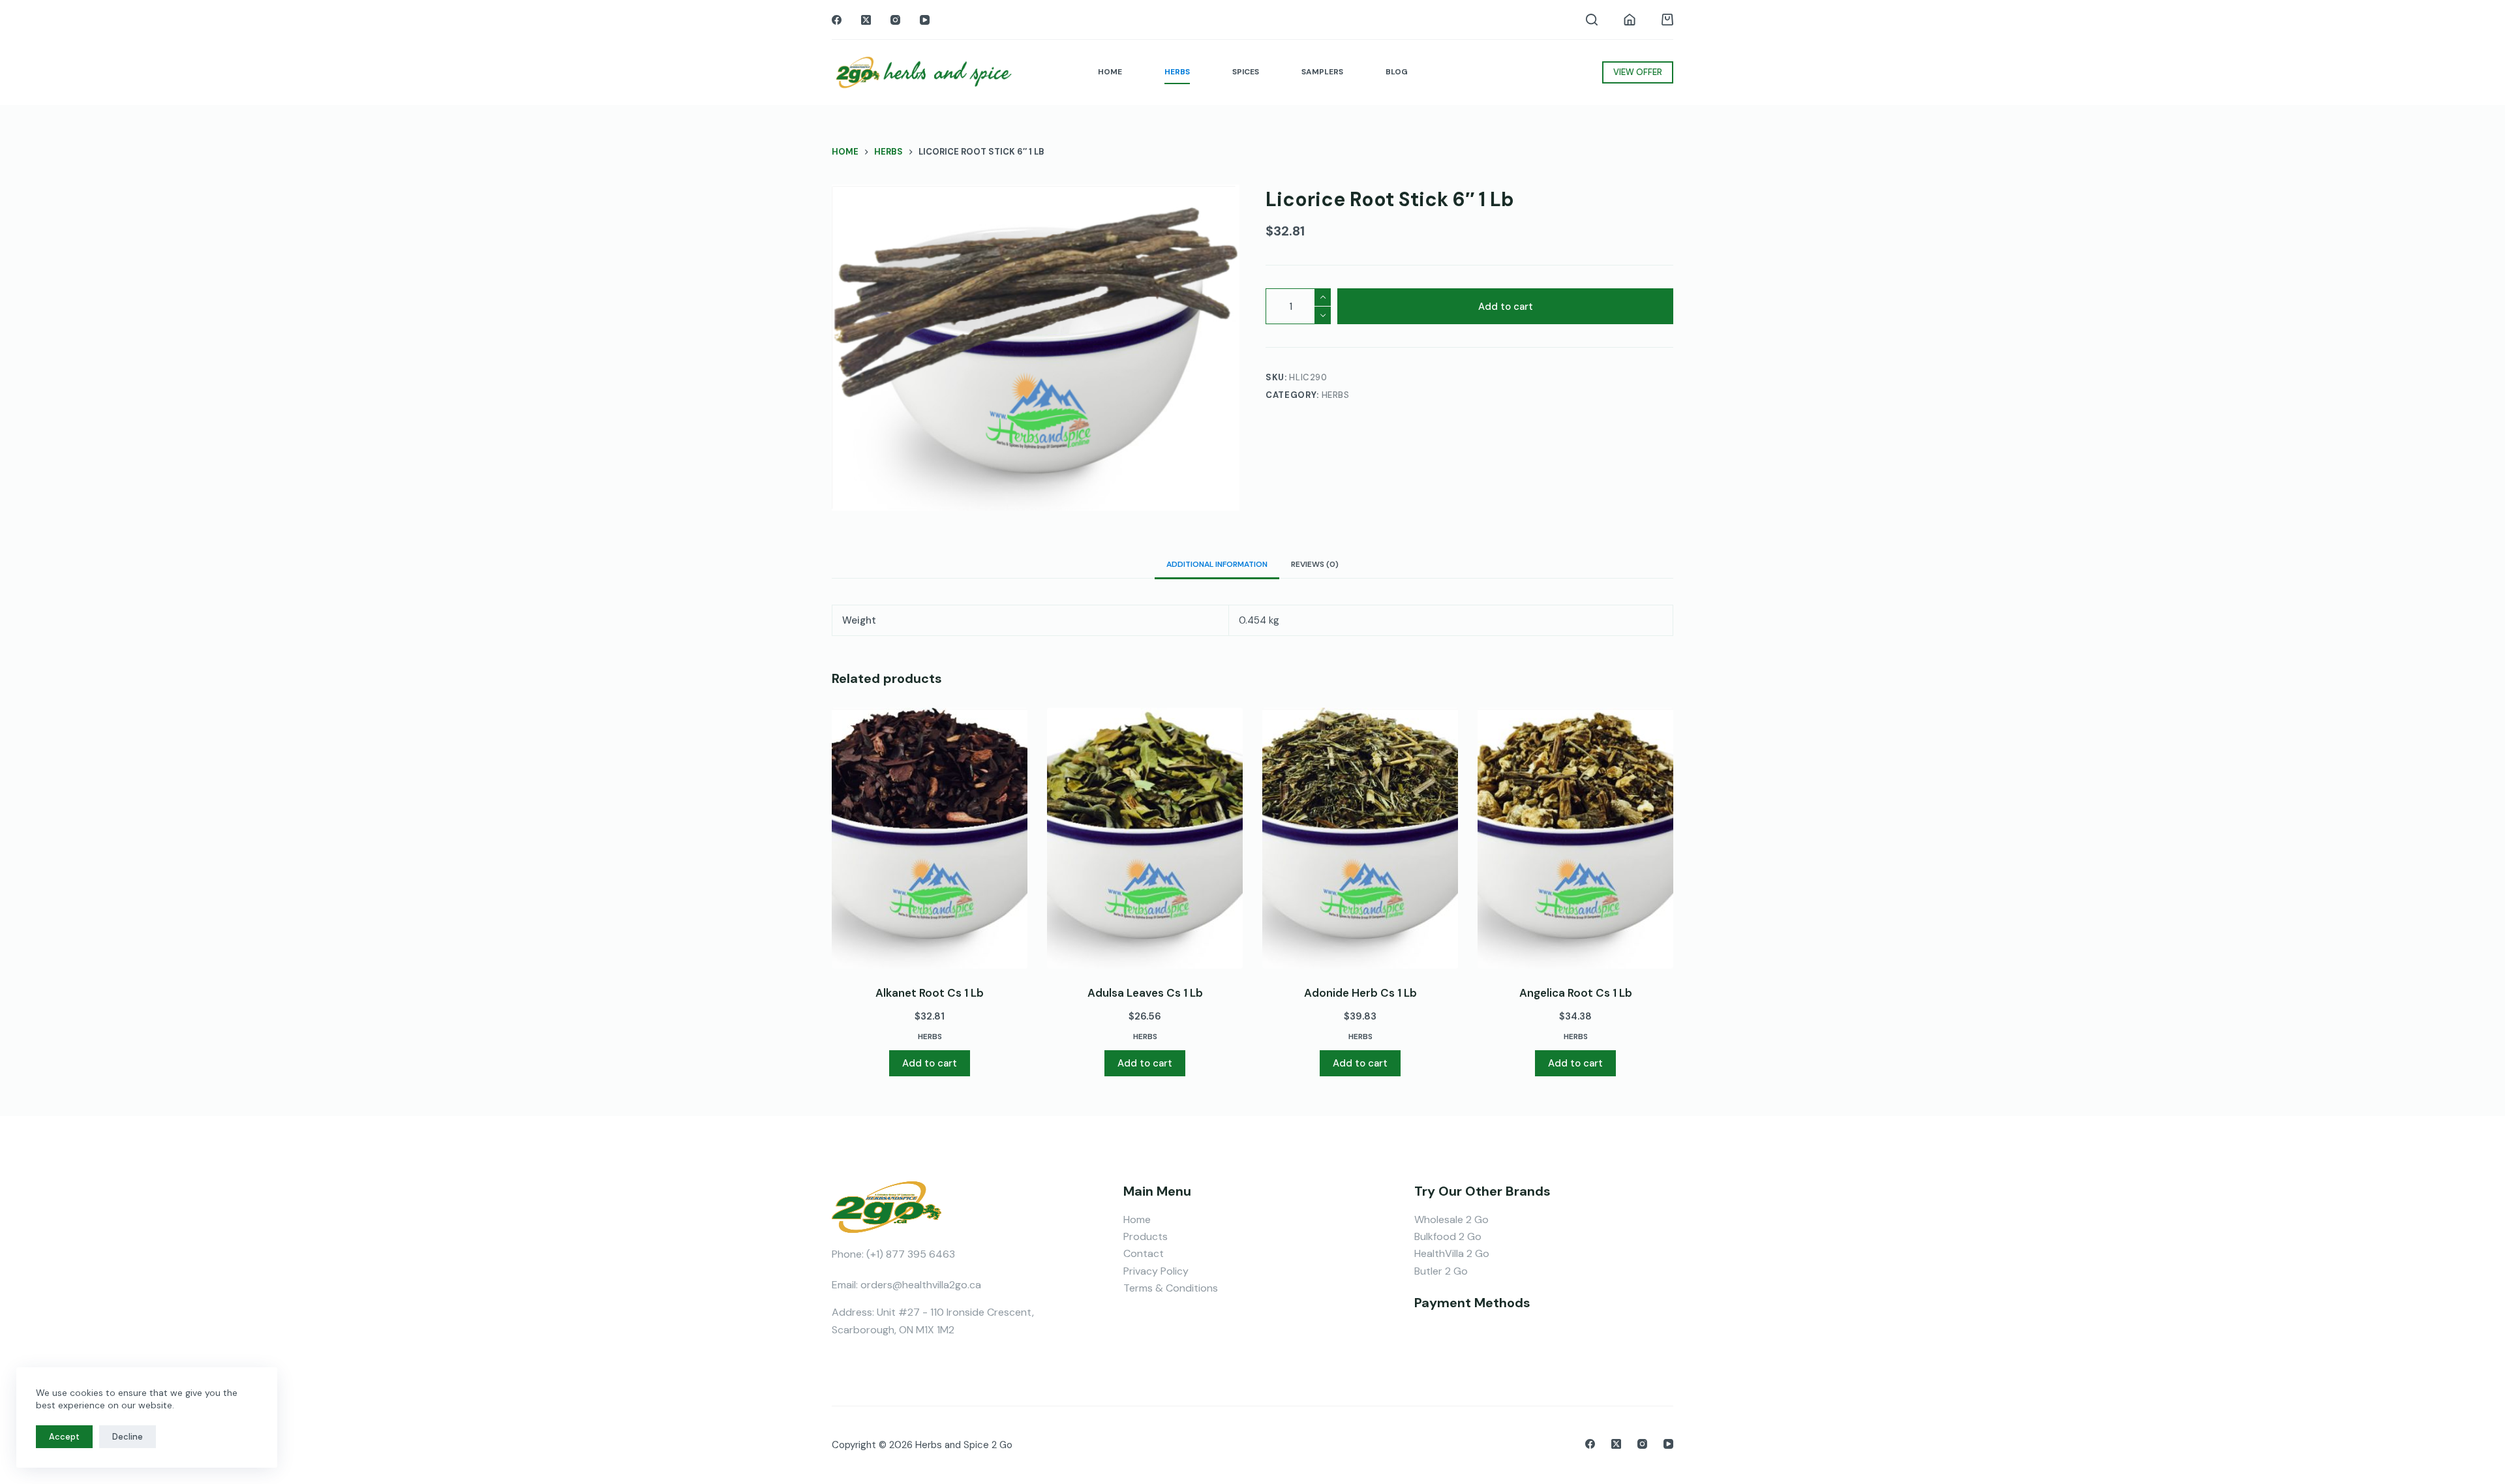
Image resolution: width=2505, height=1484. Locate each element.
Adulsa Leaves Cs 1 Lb (1145, 993)
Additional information (1217, 564)
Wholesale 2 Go (1451, 1219)
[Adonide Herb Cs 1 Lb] (1360, 838)
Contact (1144, 1253)
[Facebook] (837, 20)
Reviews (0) (1315, 564)
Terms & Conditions (1171, 1288)
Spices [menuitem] (1246, 72)
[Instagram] (895, 20)
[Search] (1592, 20)
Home (1137, 1219)
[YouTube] (925, 20)
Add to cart (1506, 307)
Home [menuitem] (1110, 72)
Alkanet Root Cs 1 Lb (930, 993)
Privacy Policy (1156, 1271)
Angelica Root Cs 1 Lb (1576, 993)
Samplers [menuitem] (1322, 72)
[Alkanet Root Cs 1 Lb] (930, 838)
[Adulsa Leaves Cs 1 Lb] (1145, 838)
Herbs (1336, 395)
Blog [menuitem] (1397, 72)
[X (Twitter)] (866, 20)
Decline (128, 1437)
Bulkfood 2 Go (1448, 1236)
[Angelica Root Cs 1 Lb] (1575, 838)
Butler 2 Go (1441, 1271)
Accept (64, 1437)
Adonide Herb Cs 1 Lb (1360, 993)
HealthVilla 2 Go (1452, 1253)
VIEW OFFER (1638, 72)
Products (1146, 1236)
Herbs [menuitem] (1177, 72)
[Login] (1630, 20)
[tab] (1217, 564)
